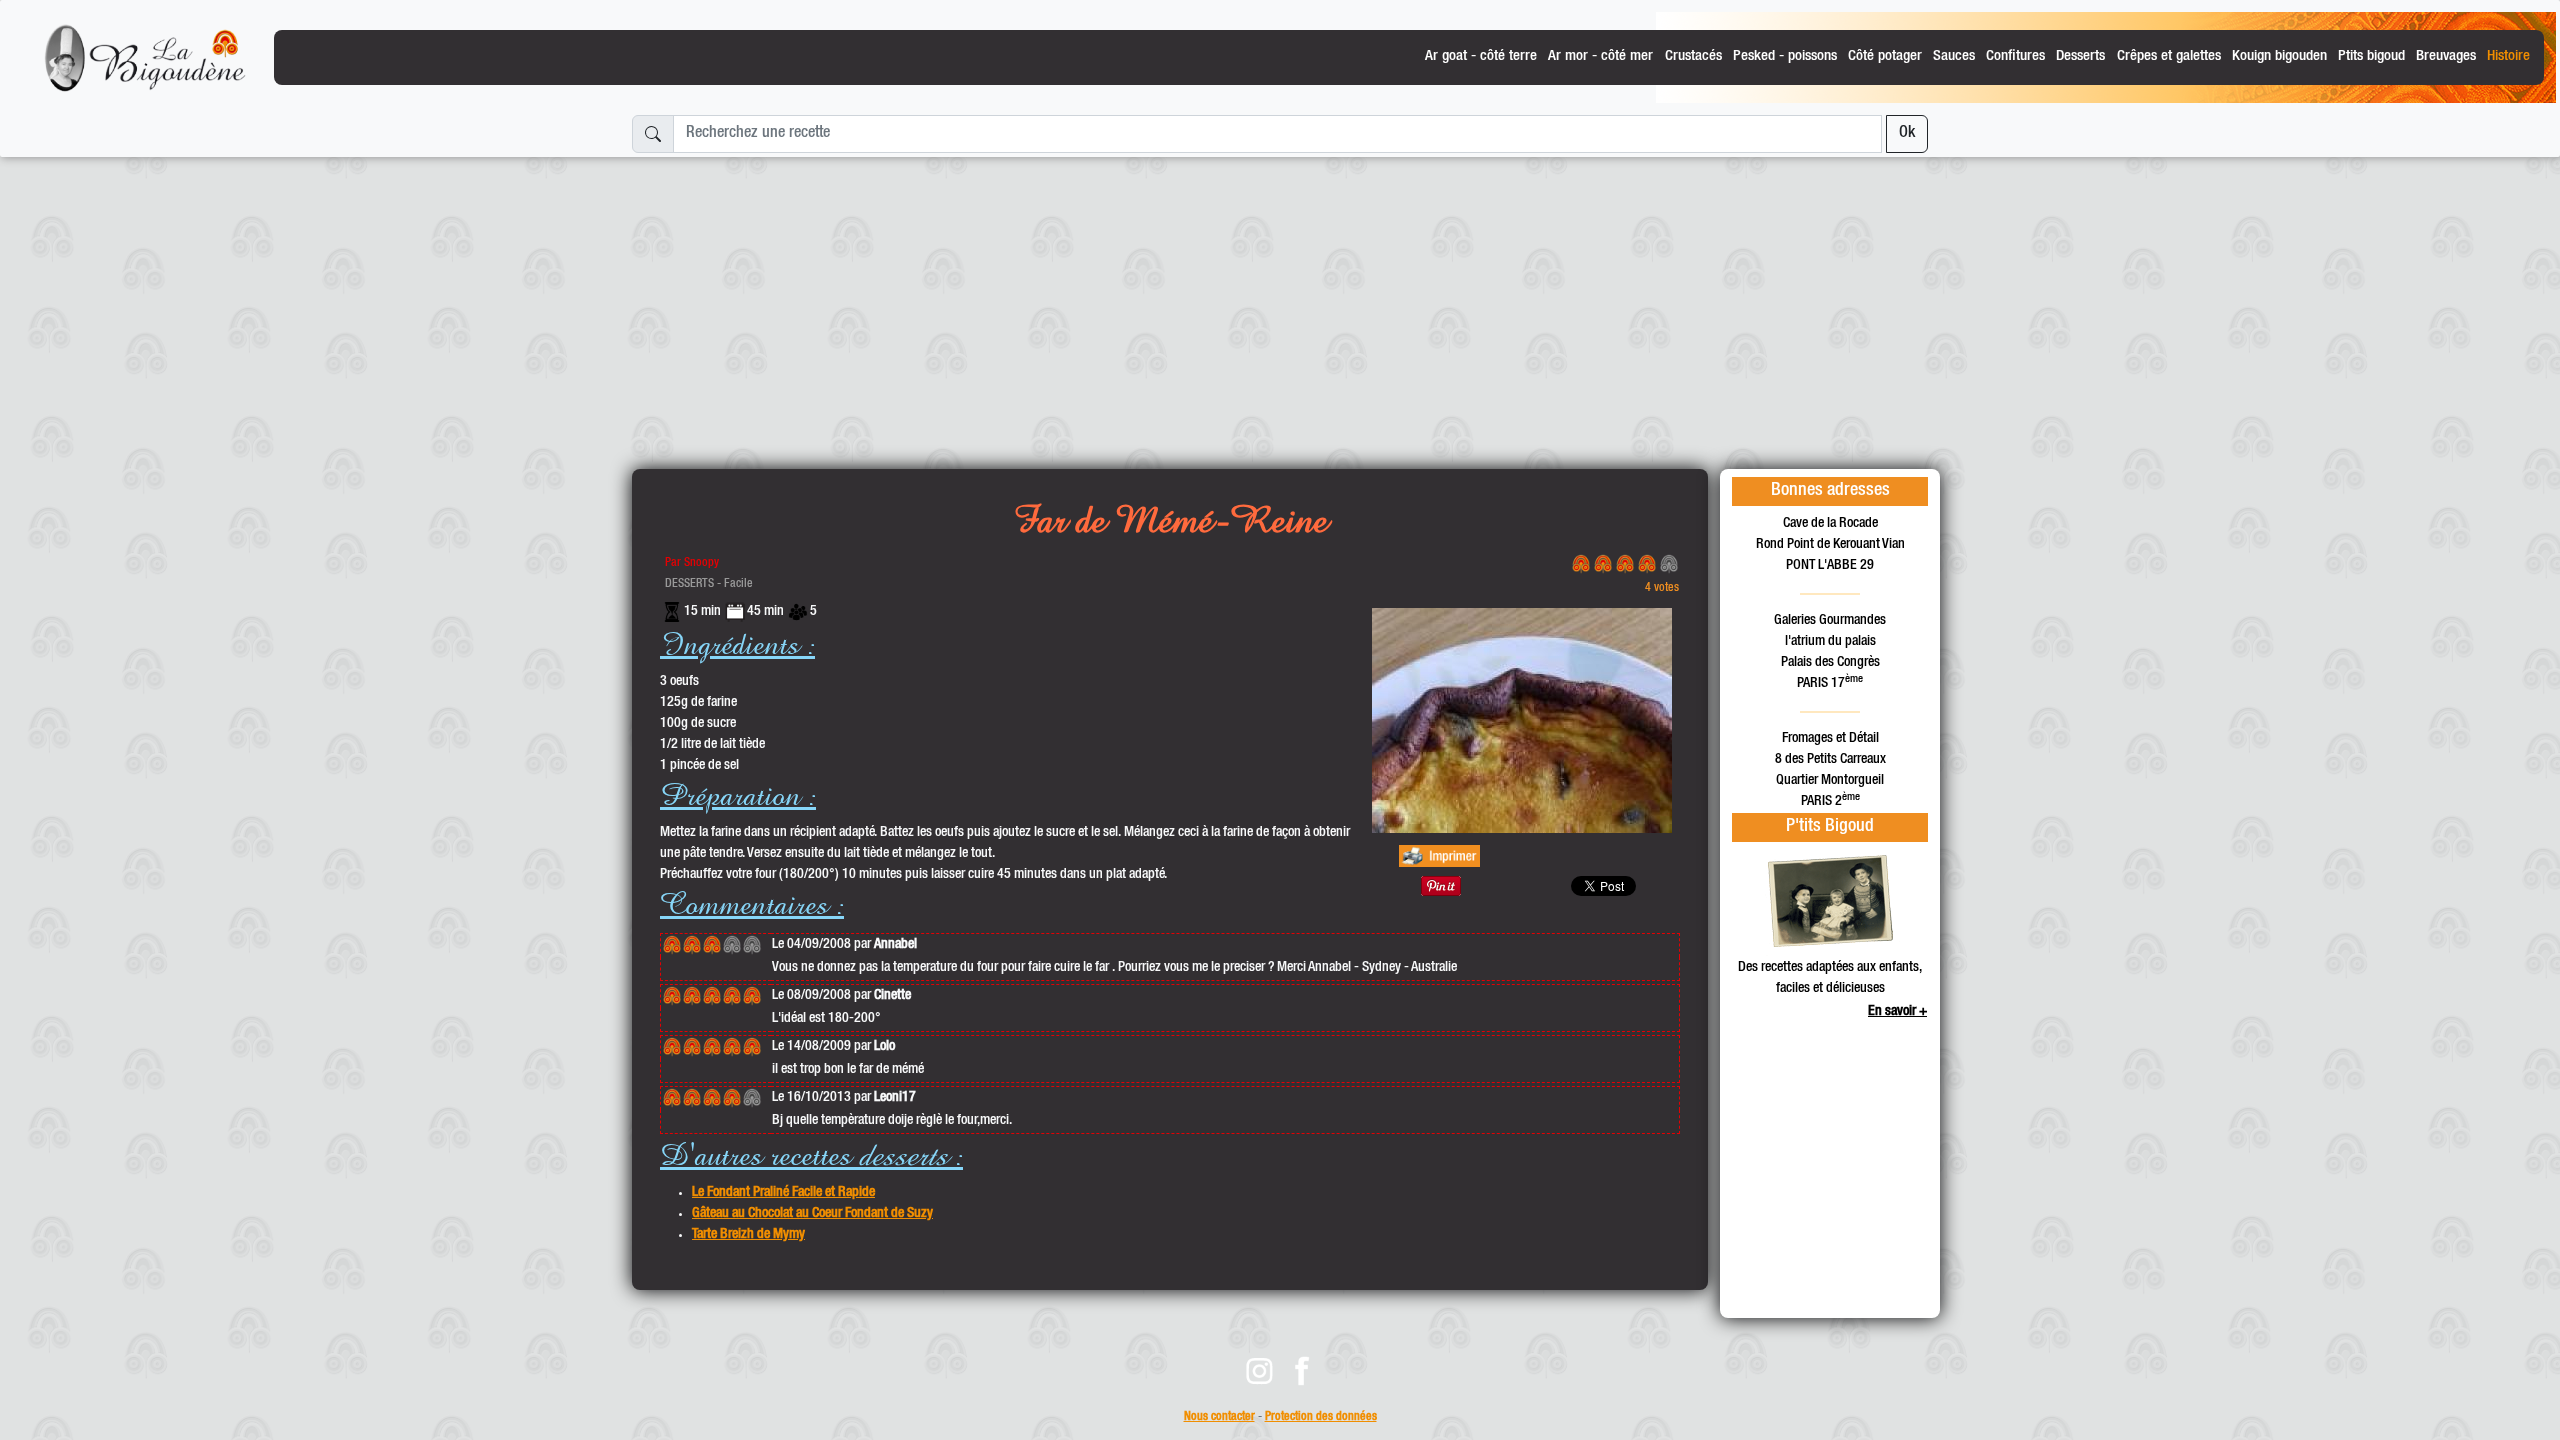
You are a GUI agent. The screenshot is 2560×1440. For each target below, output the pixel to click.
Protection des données (1321, 1417)
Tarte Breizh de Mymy (748, 1235)
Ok (1907, 134)
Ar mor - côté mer (1600, 56)
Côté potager (1885, 56)
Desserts (2080, 56)
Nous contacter (1219, 1417)
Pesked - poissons (1785, 56)
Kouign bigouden (2279, 56)
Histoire (2508, 56)
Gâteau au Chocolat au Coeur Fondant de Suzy (812, 1214)
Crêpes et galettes (2169, 56)
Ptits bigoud (2371, 56)
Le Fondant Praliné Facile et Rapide (783, 1193)
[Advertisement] (1280, 305)
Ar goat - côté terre (1481, 56)
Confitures (2015, 56)
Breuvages (2446, 56)
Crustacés (1693, 56)
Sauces (1954, 56)
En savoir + (1897, 1012)
